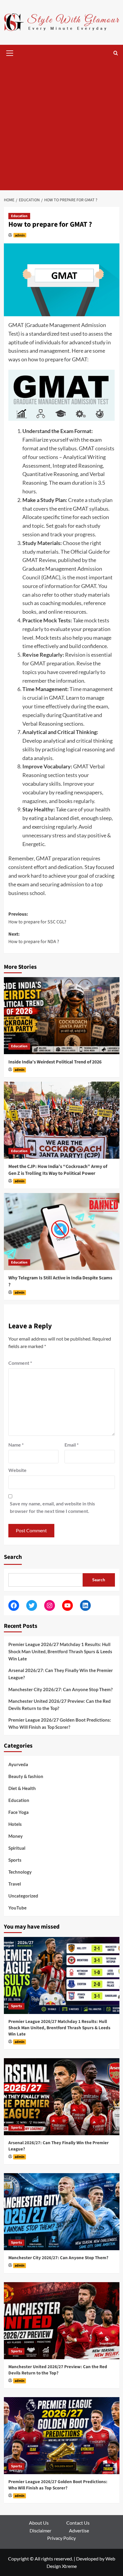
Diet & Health (22, 1788)
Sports (15, 1860)
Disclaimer (40, 2530)
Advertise (79, 2530)
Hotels (15, 1824)
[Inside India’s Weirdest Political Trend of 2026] (62, 1016)
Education (19, 216)
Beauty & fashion (26, 1776)
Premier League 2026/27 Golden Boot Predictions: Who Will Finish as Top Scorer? (60, 1723)
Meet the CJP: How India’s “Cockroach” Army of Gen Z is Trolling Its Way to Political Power (58, 1170)
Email (72, 1445)
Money (16, 1836)
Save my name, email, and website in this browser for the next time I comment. (52, 1507)
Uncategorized (23, 1896)
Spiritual (17, 1848)
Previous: (37, 918)
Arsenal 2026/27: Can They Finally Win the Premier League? (61, 1674)
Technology (20, 1872)
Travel (15, 1884)
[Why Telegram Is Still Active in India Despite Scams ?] (62, 1232)
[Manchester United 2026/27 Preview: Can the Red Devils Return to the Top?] (62, 2321)
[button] (10, 52)
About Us (39, 2523)
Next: (34, 938)
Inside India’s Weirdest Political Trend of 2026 (55, 1062)
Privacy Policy (61, 2538)
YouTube (17, 1908)
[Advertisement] (61, 126)
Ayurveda (18, 1764)
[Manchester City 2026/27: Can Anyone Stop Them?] (62, 2212)
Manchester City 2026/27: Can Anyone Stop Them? (60, 1689)
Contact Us (78, 2523)
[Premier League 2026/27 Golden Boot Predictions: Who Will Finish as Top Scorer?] (62, 2436)
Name (16, 1445)
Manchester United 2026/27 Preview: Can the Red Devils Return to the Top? (60, 1705)
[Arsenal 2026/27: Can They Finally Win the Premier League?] (62, 2097)
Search (13, 1557)
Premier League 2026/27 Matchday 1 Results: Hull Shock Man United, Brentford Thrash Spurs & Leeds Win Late (60, 1651)
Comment (20, 1363)
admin (20, 235)
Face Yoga (19, 1812)
